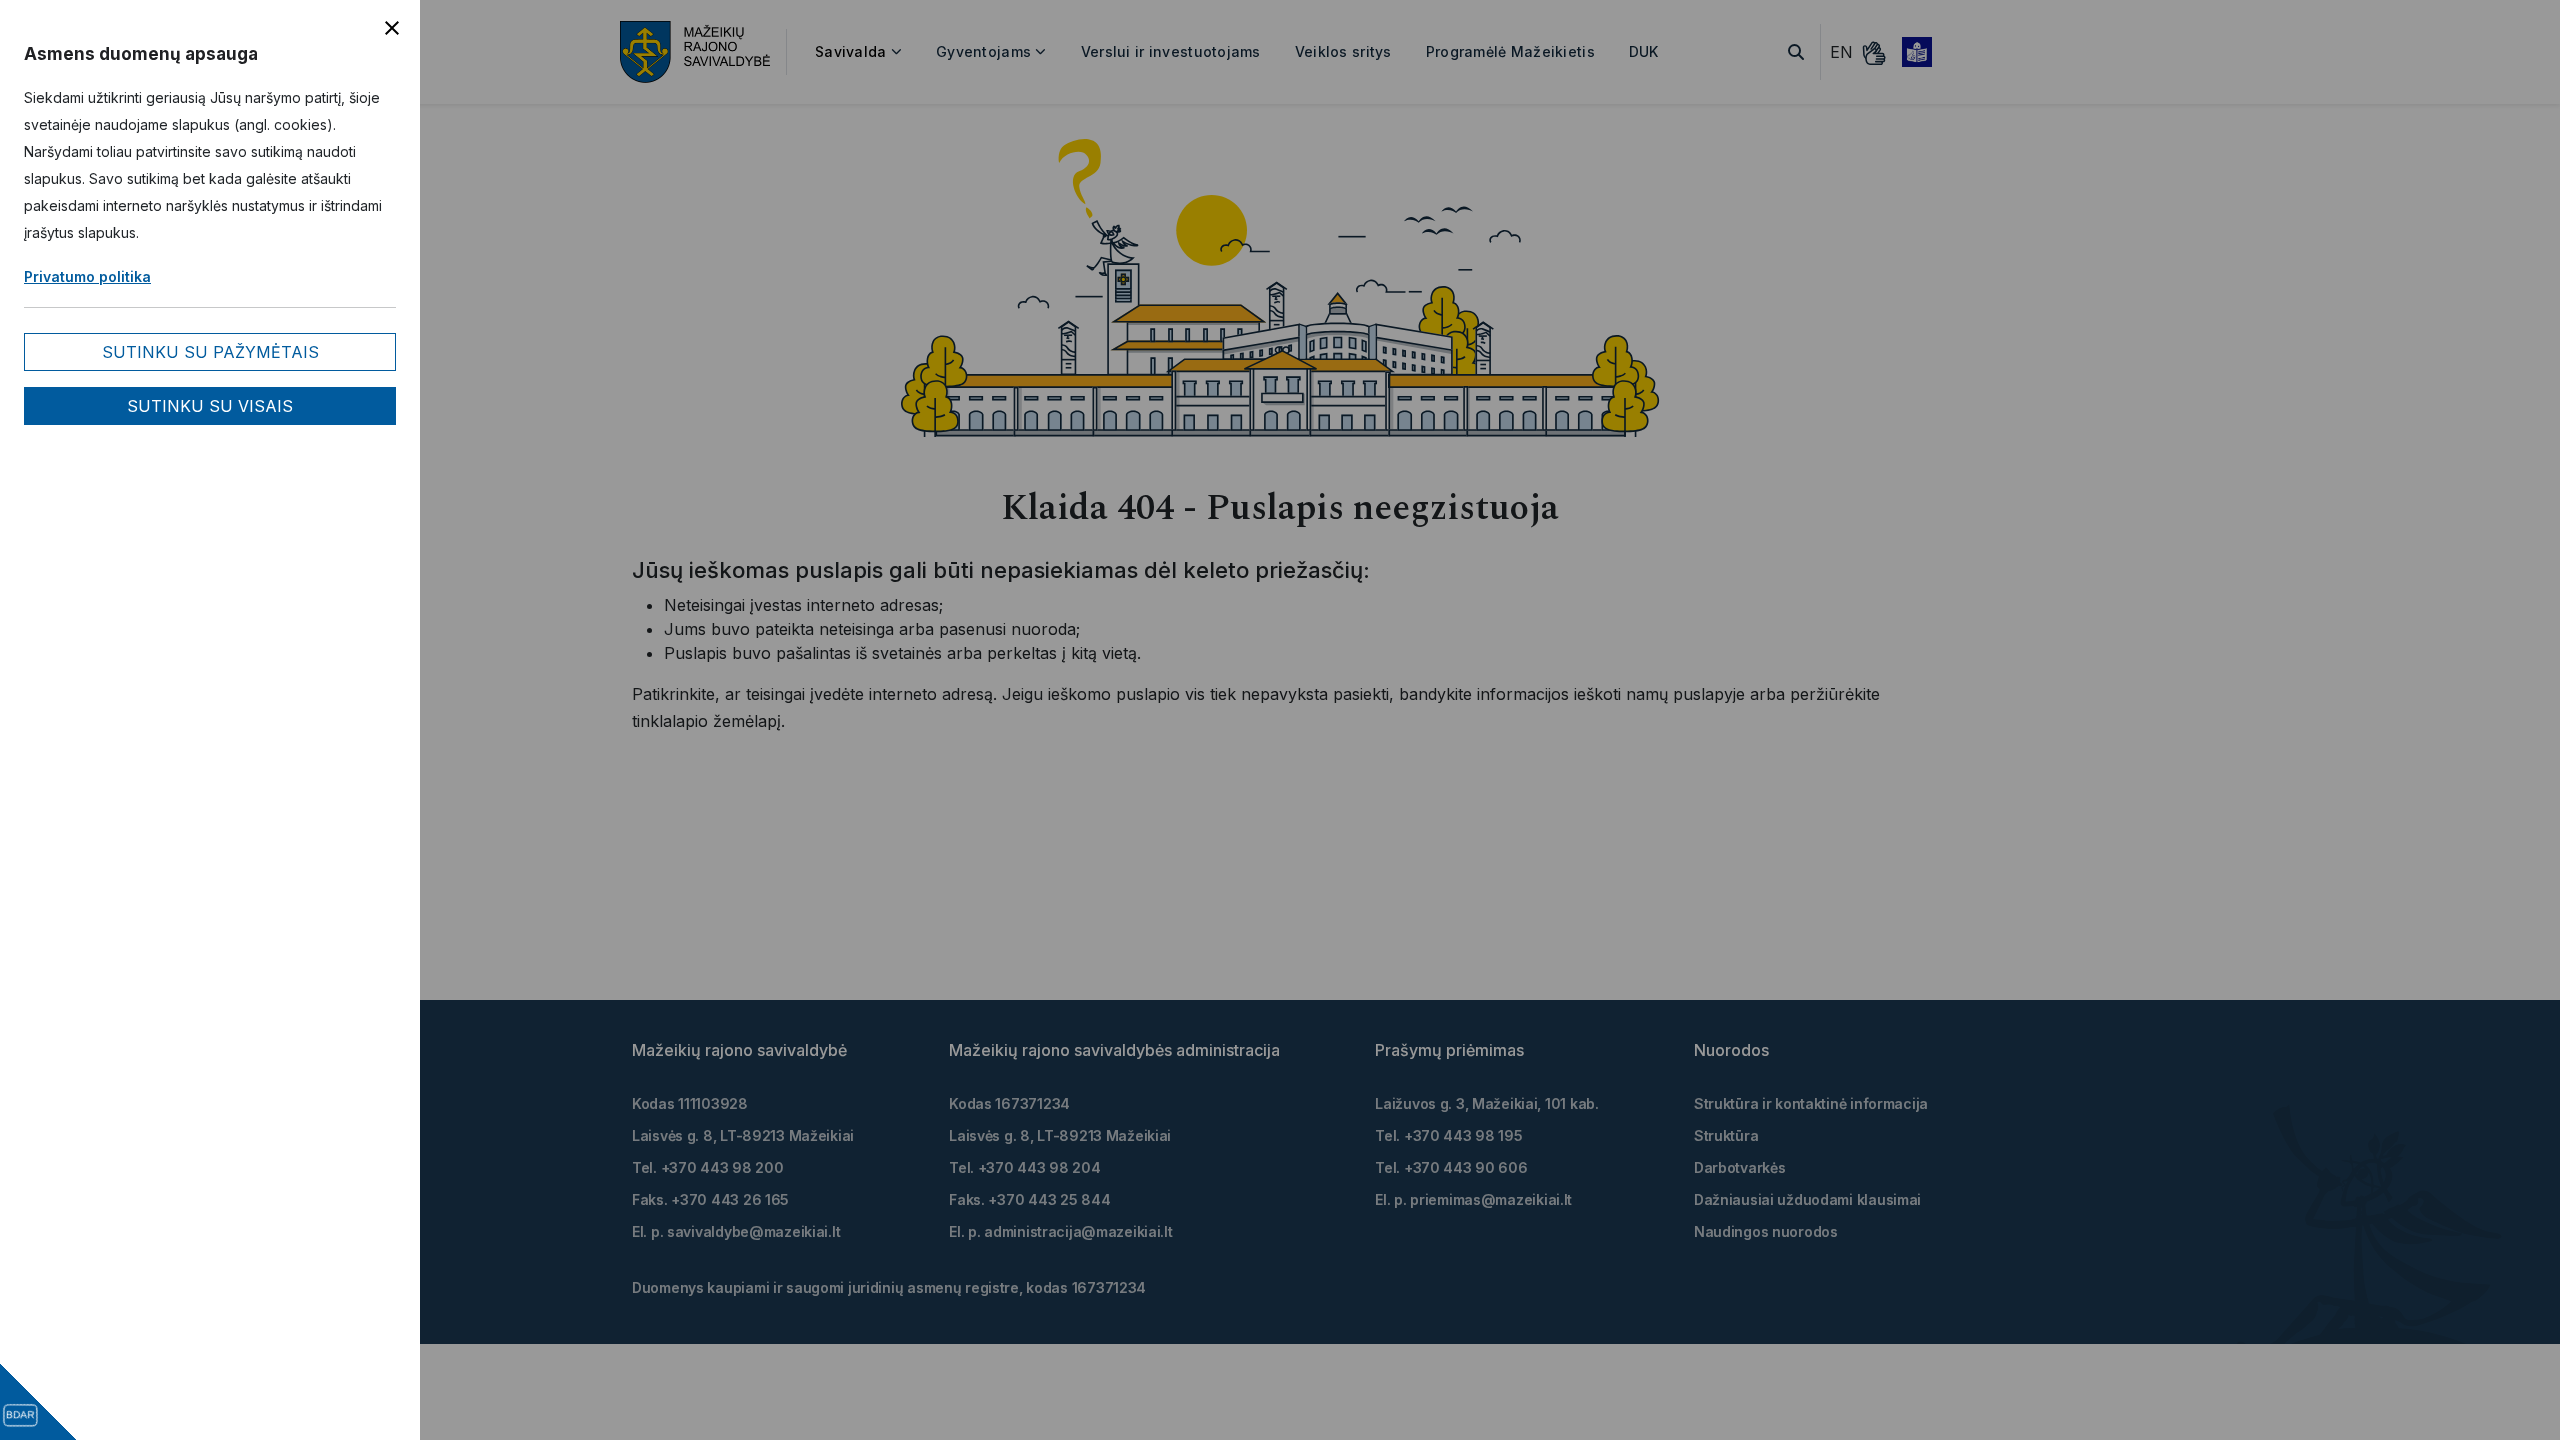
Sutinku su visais (210, 406)
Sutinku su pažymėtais (210, 352)
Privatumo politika (87, 276)
